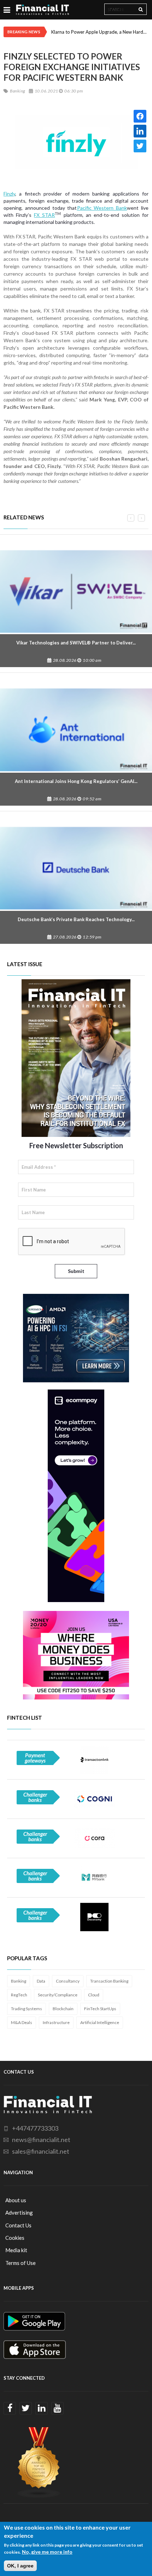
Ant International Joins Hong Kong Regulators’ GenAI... (76, 781)
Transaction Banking (109, 1981)
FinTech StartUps (100, 2009)
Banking (19, 1981)
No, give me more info (47, 2552)
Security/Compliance (58, 1995)
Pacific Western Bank (102, 208)
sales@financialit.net (41, 2151)
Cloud (94, 1995)
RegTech (19, 1995)
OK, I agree (20, 2566)
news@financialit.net (41, 2140)
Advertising (19, 2213)
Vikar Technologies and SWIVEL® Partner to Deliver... (76, 643)
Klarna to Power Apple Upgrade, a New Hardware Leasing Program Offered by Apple (100, 32)
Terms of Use (21, 2263)
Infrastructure (56, 2022)
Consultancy (68, 1981)
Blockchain (63, 2009)
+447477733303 (35, 2128)
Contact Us (18, 2225)
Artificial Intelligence (100, 2022)
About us (16, 2200)
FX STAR (44, 215)
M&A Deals (22, 2022)
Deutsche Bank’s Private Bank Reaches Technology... (76, 919)
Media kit (16, 2250)
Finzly (9, 194)
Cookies (15, 2238)
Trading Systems (27, 2009)
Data (41, 1981)
